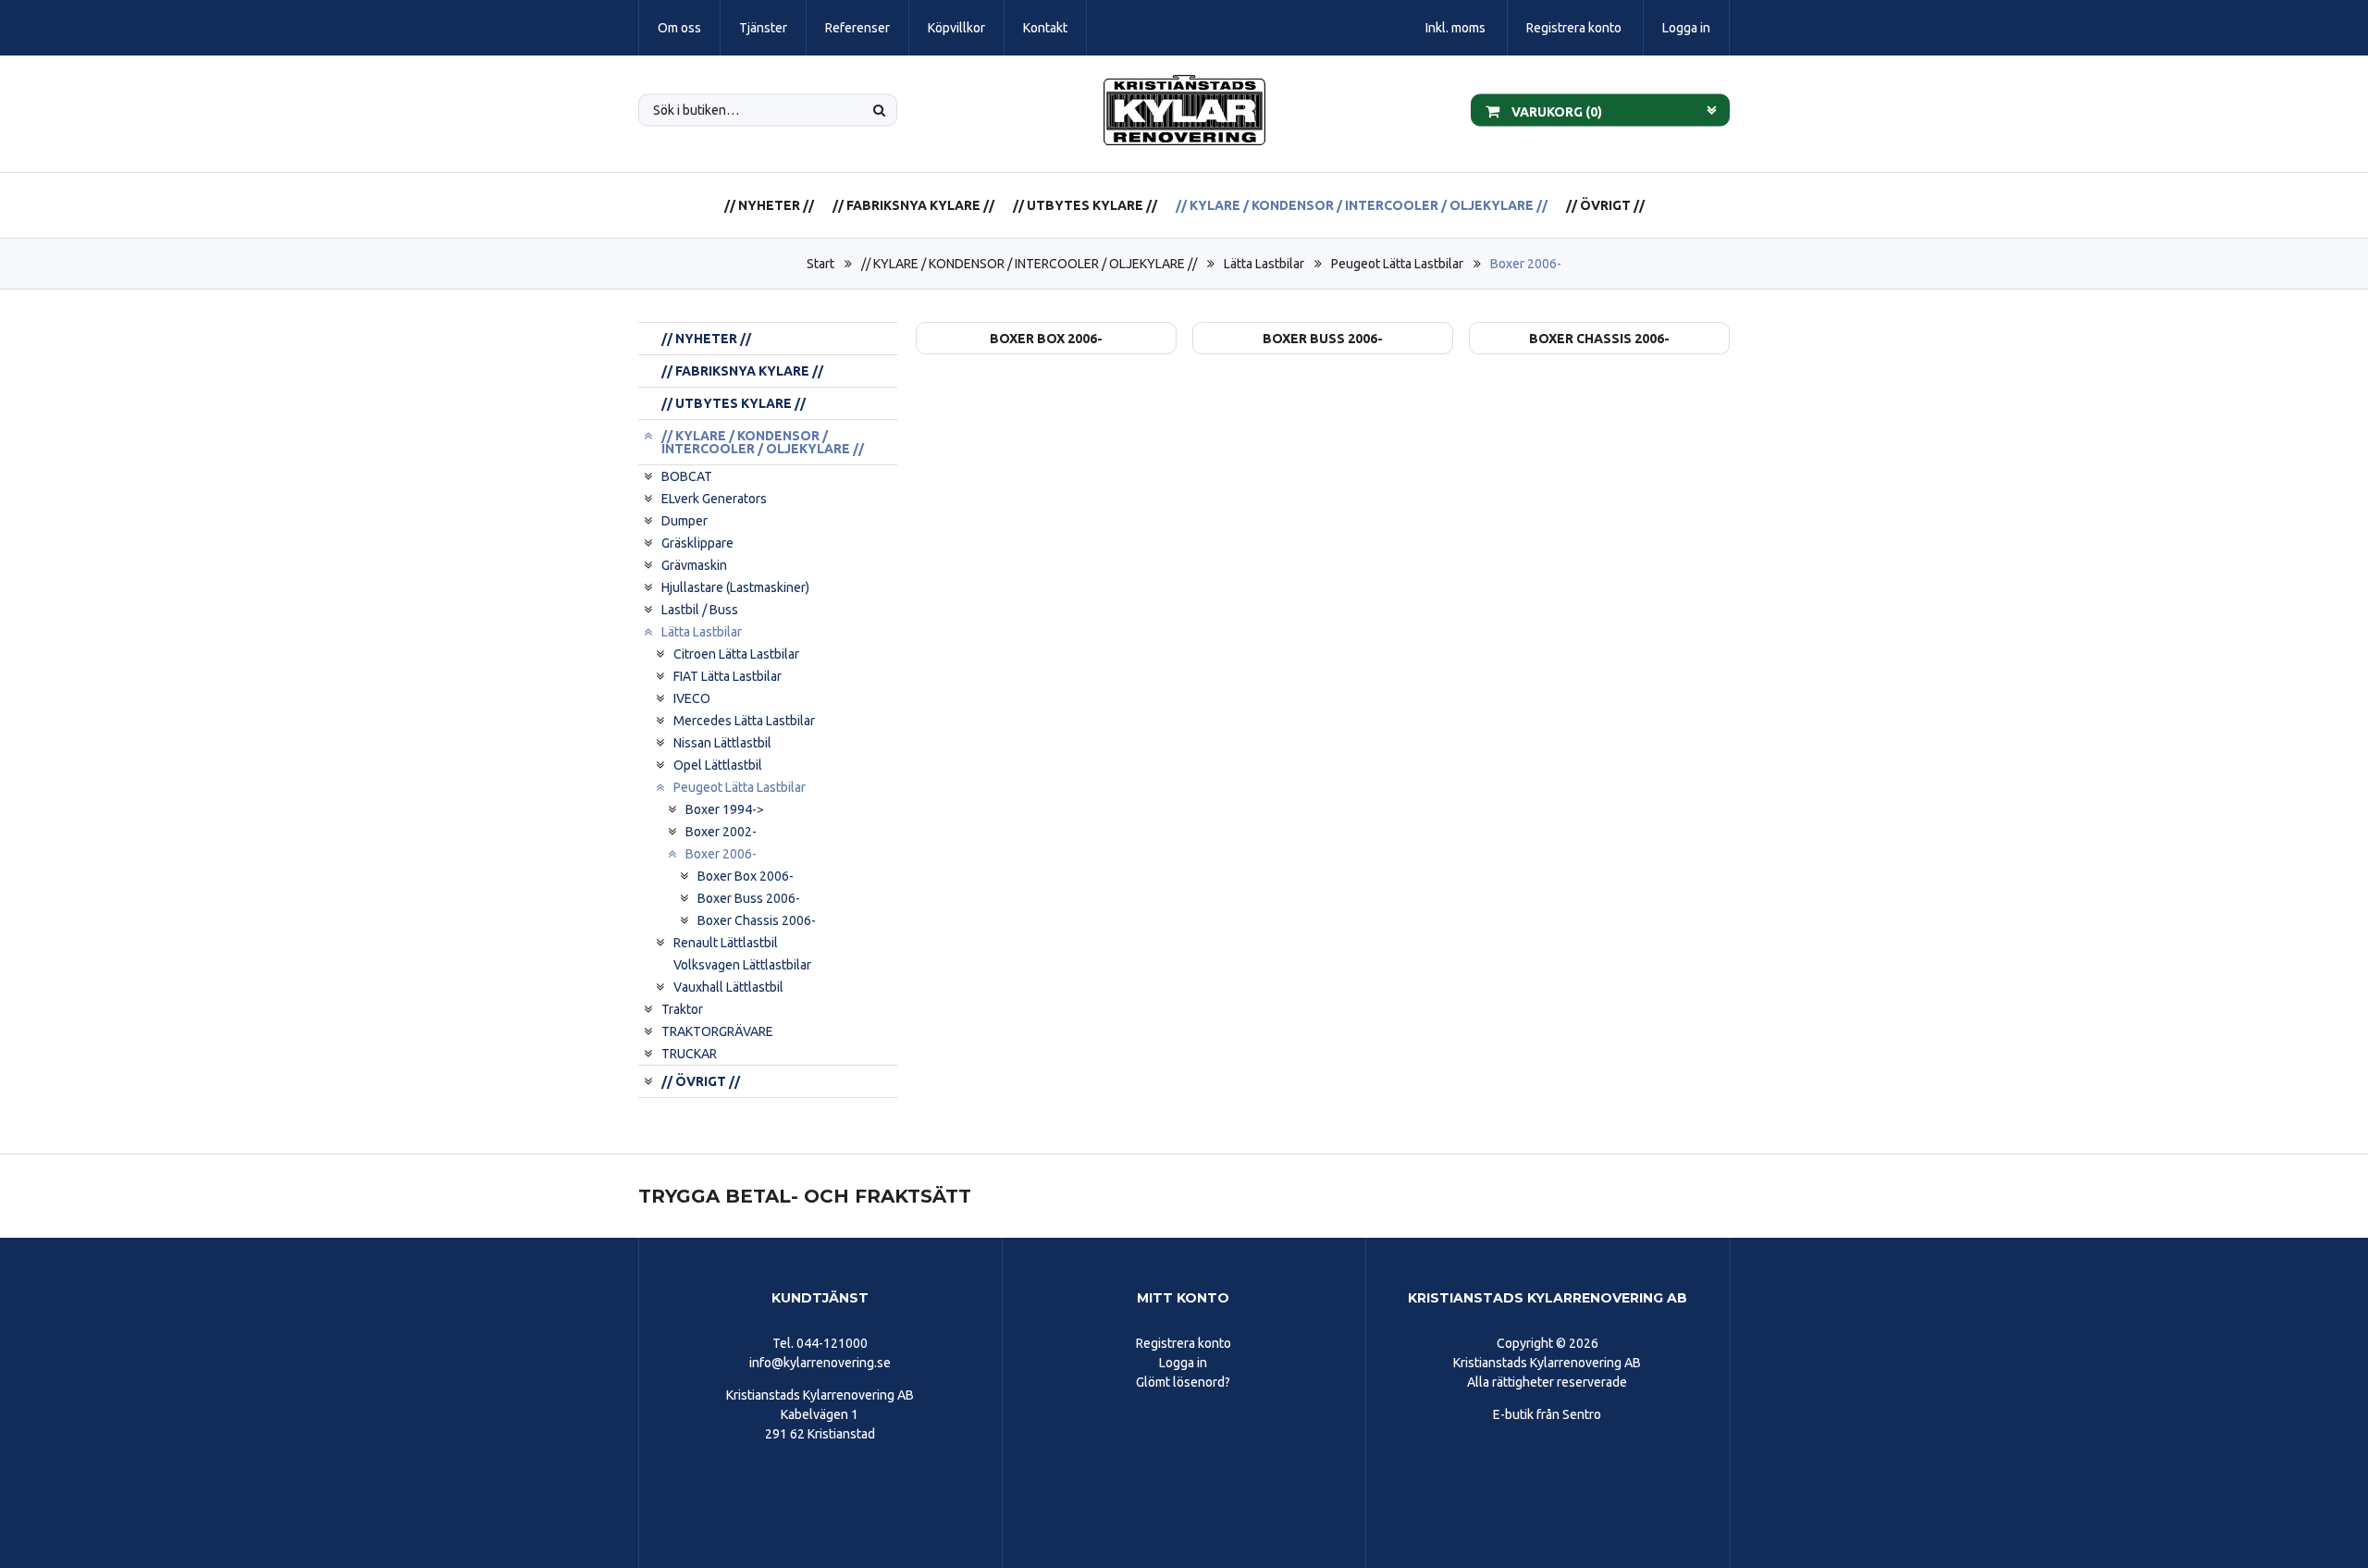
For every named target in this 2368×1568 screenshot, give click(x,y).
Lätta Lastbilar (1264, 264)
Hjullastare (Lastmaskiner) (735, 587)
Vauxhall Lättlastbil (728, 987)
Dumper (684, 521)
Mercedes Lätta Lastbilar (744, 721)
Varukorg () (1555, 111)
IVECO (692, 698)
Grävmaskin (694, 565)
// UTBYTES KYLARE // (1085, 205)
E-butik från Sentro (1547, 1414)
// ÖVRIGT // (1605, 205)
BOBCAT (687, 476)
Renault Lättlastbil (726, 943)
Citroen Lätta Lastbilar (736, 654)
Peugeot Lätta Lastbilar (1397, 264)
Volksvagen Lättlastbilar (742, 965)
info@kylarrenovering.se (820, 1363)
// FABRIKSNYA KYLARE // (913, 205)
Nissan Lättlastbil (722, 743)
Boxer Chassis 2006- (757, 920)
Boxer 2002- (721, 832)
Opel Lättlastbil (718, 765)
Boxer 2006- (1526, 264)
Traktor (682, 1009)
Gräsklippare (697, 543)
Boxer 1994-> (725, 809)
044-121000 (832, 1343)
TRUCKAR (689, 1054)
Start (820, 264)
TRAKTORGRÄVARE (717, 1031)
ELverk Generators (714, 499)
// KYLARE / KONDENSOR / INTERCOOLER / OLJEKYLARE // (1362, 205)
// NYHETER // (769, 205)
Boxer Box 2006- (746, 876)
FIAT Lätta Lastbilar (728, 676)
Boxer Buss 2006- (749, 898)
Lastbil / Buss (700, 610)
